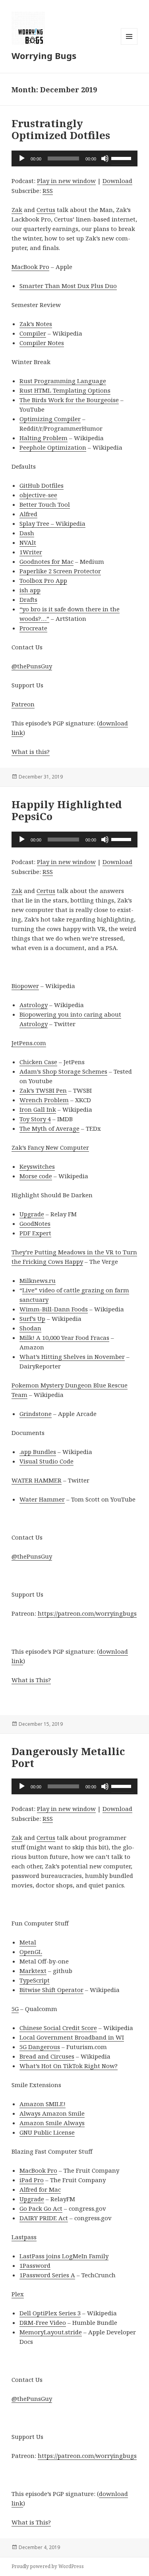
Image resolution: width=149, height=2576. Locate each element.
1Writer (31, 552)
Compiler (33, 333)
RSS (48, 191)
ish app (30, 590)
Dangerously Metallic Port (68, 1757)
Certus (46, 210)
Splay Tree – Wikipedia (52, 523)
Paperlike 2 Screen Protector (60, 571)
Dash (27, 533)
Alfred (28, 514)
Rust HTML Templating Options (65, 390)
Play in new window (66, 181)
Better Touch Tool (45, 504)
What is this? (31, 752)
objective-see (38, 495)
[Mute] (105, 158)
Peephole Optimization (53, 447)
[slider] (122, 158)
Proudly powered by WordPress (48, 2566)
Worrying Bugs (44, 55)
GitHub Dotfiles (42, 485)
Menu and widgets (129, 45)
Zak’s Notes (36, 324)
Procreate (33, 628)
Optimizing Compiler (50, 419)
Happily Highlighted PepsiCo (67, 810)
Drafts (28, 599)
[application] (74, 158)
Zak (17, 210)
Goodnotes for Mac (46, 561)
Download (117, 181)
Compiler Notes (42, 343)
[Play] (22, 158)
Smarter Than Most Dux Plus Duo (68, 286)
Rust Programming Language (63, 381)
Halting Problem (44, 438)
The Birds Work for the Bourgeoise (69, 400)
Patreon (23, 704)
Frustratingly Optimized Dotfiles (61, 129)
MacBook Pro (30, 267)
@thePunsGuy (32, 666)
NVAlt (28, 542)
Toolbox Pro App (43, 580)
